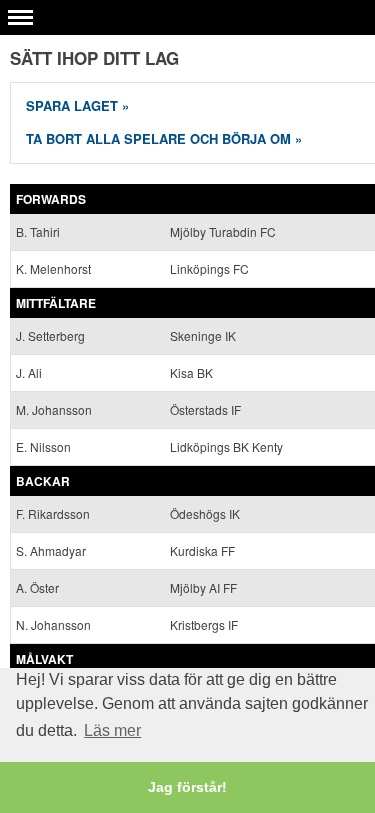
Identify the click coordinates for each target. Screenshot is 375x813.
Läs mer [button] (112, 730)
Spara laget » (77, 105)
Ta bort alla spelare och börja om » (164, 138)
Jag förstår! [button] (187, 787)
